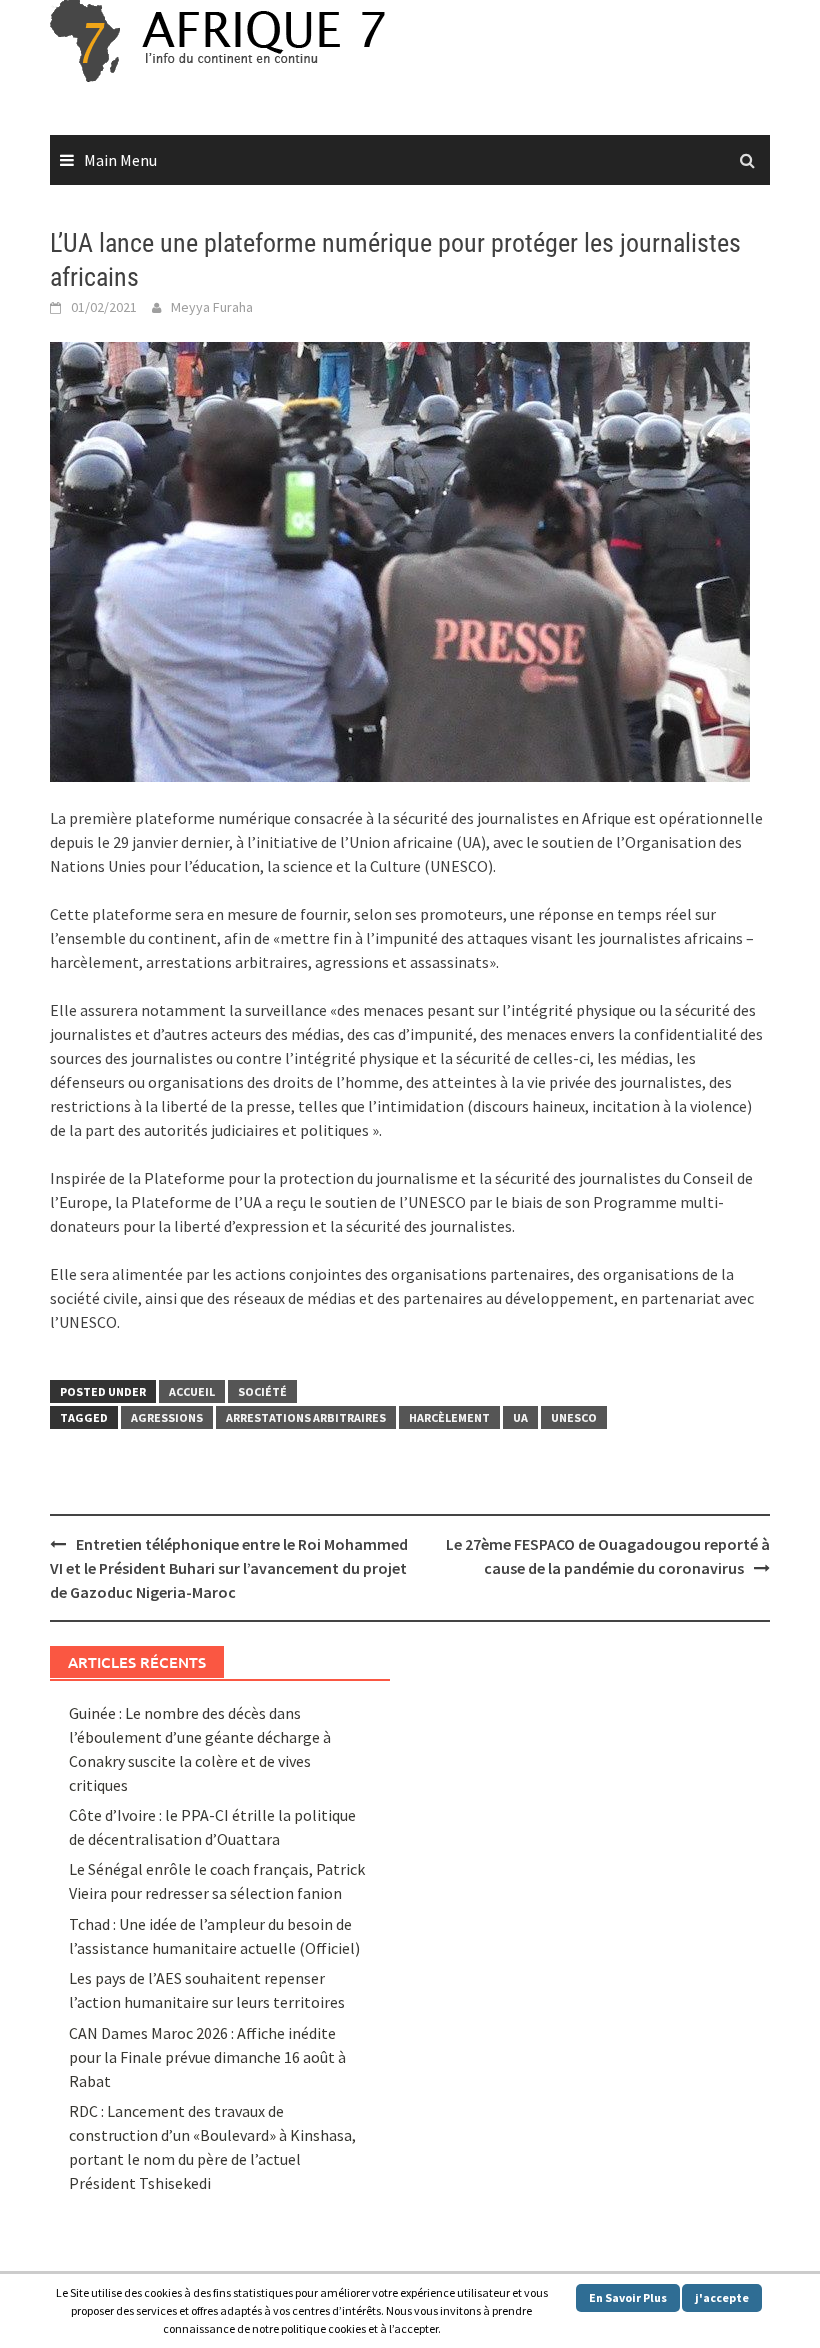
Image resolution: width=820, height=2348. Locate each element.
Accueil (192, 1391)
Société (262, 1391)
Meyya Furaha (212, 307)
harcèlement (449, 1417)
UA (520, 1417)
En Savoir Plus (628, 2297)
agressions (167, 1417)
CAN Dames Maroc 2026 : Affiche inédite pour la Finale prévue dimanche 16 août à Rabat (207, 2057)
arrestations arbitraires (306, 1417)
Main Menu (120, 160)
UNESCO (574, 1417)
